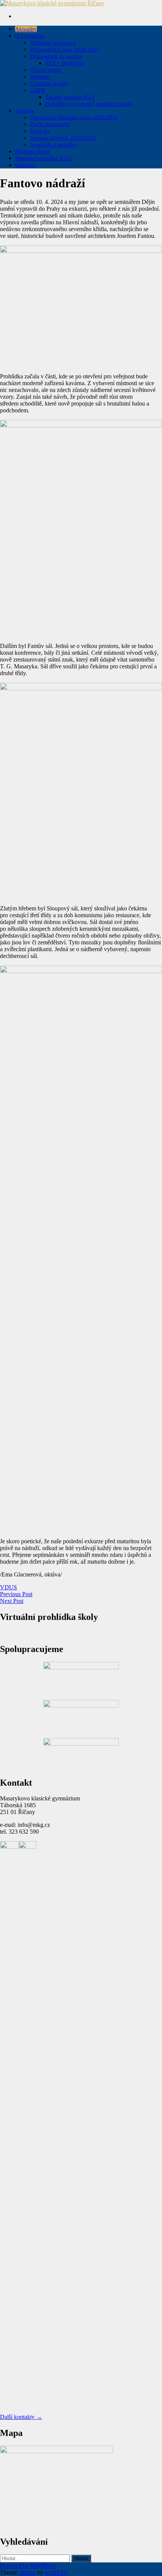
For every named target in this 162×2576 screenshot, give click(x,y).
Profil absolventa (50, 124)
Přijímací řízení (33, 151)
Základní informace (53, 43)
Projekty (41, 77)
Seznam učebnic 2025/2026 (63, 138)
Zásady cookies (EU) (70, 97)
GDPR (38, 90)
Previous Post (16, 1594)
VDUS (8, 1587)
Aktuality (26, 29)
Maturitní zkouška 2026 (43, 158)
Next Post (12, 1601)
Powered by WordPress (28, 2566)
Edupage (25, 165)
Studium (25, 111)
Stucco (28, 2572)
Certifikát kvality (50, 83)
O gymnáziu (30, 36)
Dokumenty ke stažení (57, 56)
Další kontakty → (21, 2417)
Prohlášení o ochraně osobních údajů (89, 104)
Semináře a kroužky (54, 145)
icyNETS (56, 2572)
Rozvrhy (40, 131)
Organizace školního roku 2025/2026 (74, 117)
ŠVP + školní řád (65, 63)
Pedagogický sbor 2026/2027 (65, 49)
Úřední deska (46, 70)
